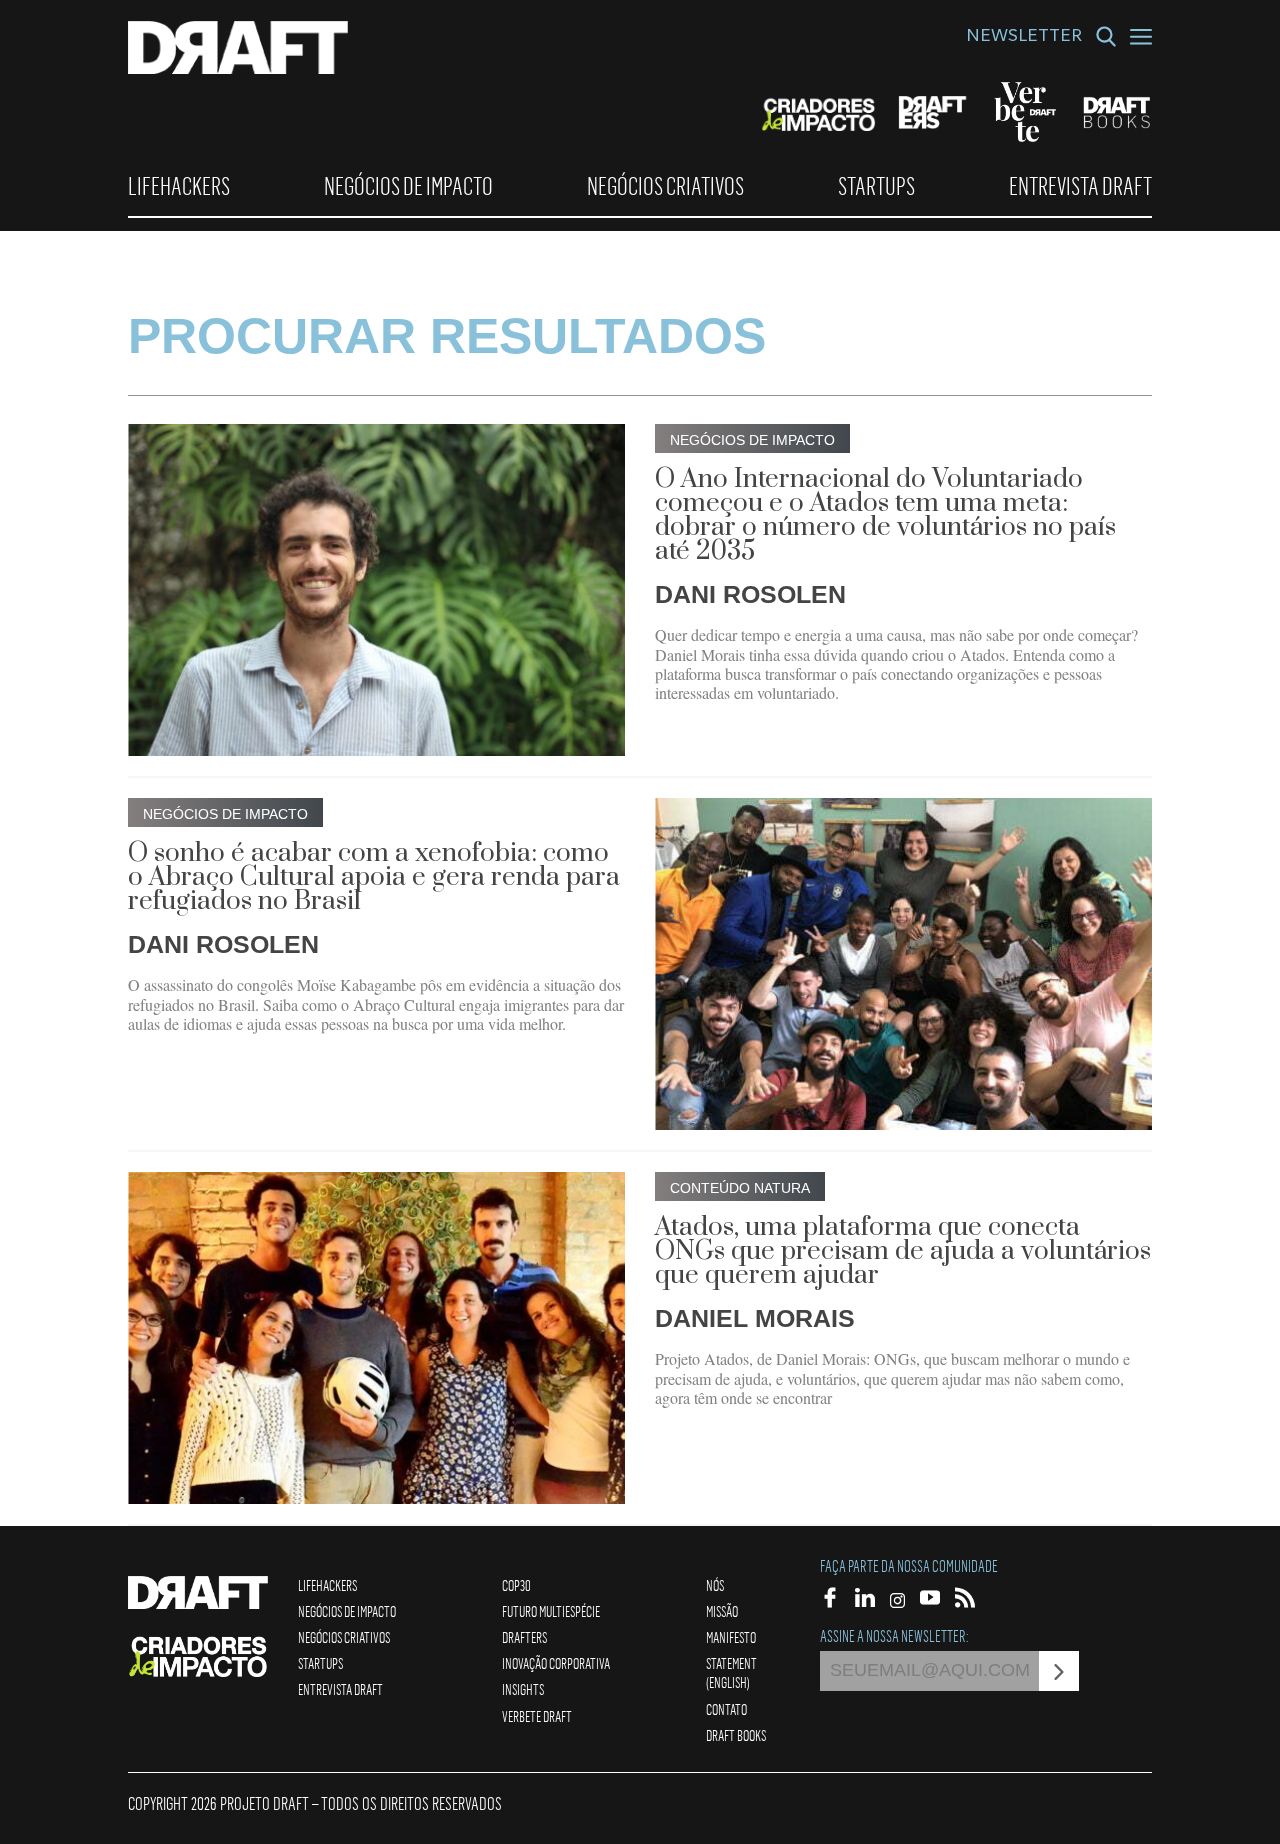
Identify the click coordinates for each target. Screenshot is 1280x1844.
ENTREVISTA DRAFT (1080, 186)
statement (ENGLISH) (731, 1672)
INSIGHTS (523, 1689)
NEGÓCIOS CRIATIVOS (665, 186)
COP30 (516, 1585)
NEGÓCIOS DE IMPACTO (408, 186)
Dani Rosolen (750, 594)
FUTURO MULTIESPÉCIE (551, 1611)
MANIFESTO (731, 1637)
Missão (722, 1611)
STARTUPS (876, 186)
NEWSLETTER (1024, 38)
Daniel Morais (755, 1318)
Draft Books (736, 1735)
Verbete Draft (537, 1716)
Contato (726, 1709)
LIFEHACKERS (179, 186)
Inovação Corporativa (556, 1663)
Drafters (524, 1637)
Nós (715, 1585)
